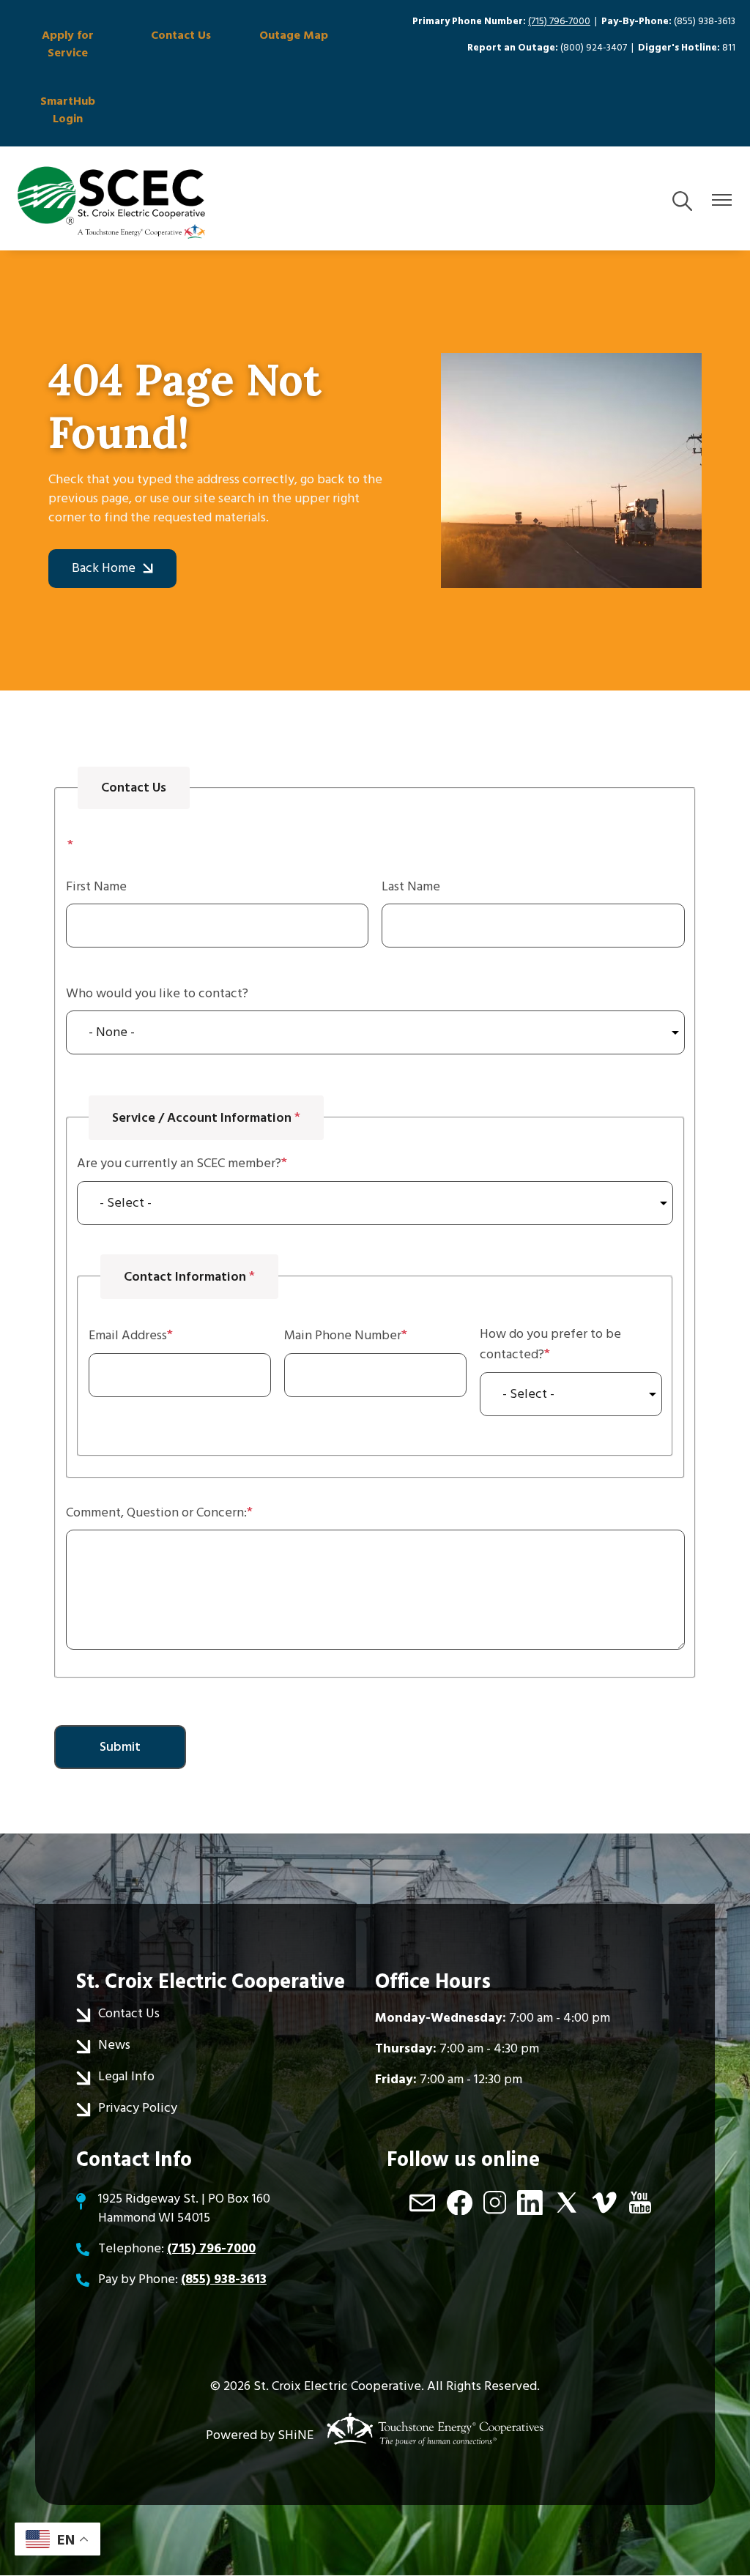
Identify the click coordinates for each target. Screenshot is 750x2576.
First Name (96, 886)
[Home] (111, 202)
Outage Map (294, 35)
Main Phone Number (343, 1335)
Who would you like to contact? (157, 993)
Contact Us (181, 35)
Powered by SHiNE (260, 2435)
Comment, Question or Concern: (156, 1512)
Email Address (128, 1335)
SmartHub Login (68, 110)
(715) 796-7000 (559, 21)
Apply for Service (68, 44)
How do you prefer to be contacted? (550, 1344)
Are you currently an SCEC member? (179, 1163)
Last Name (411, 886)
